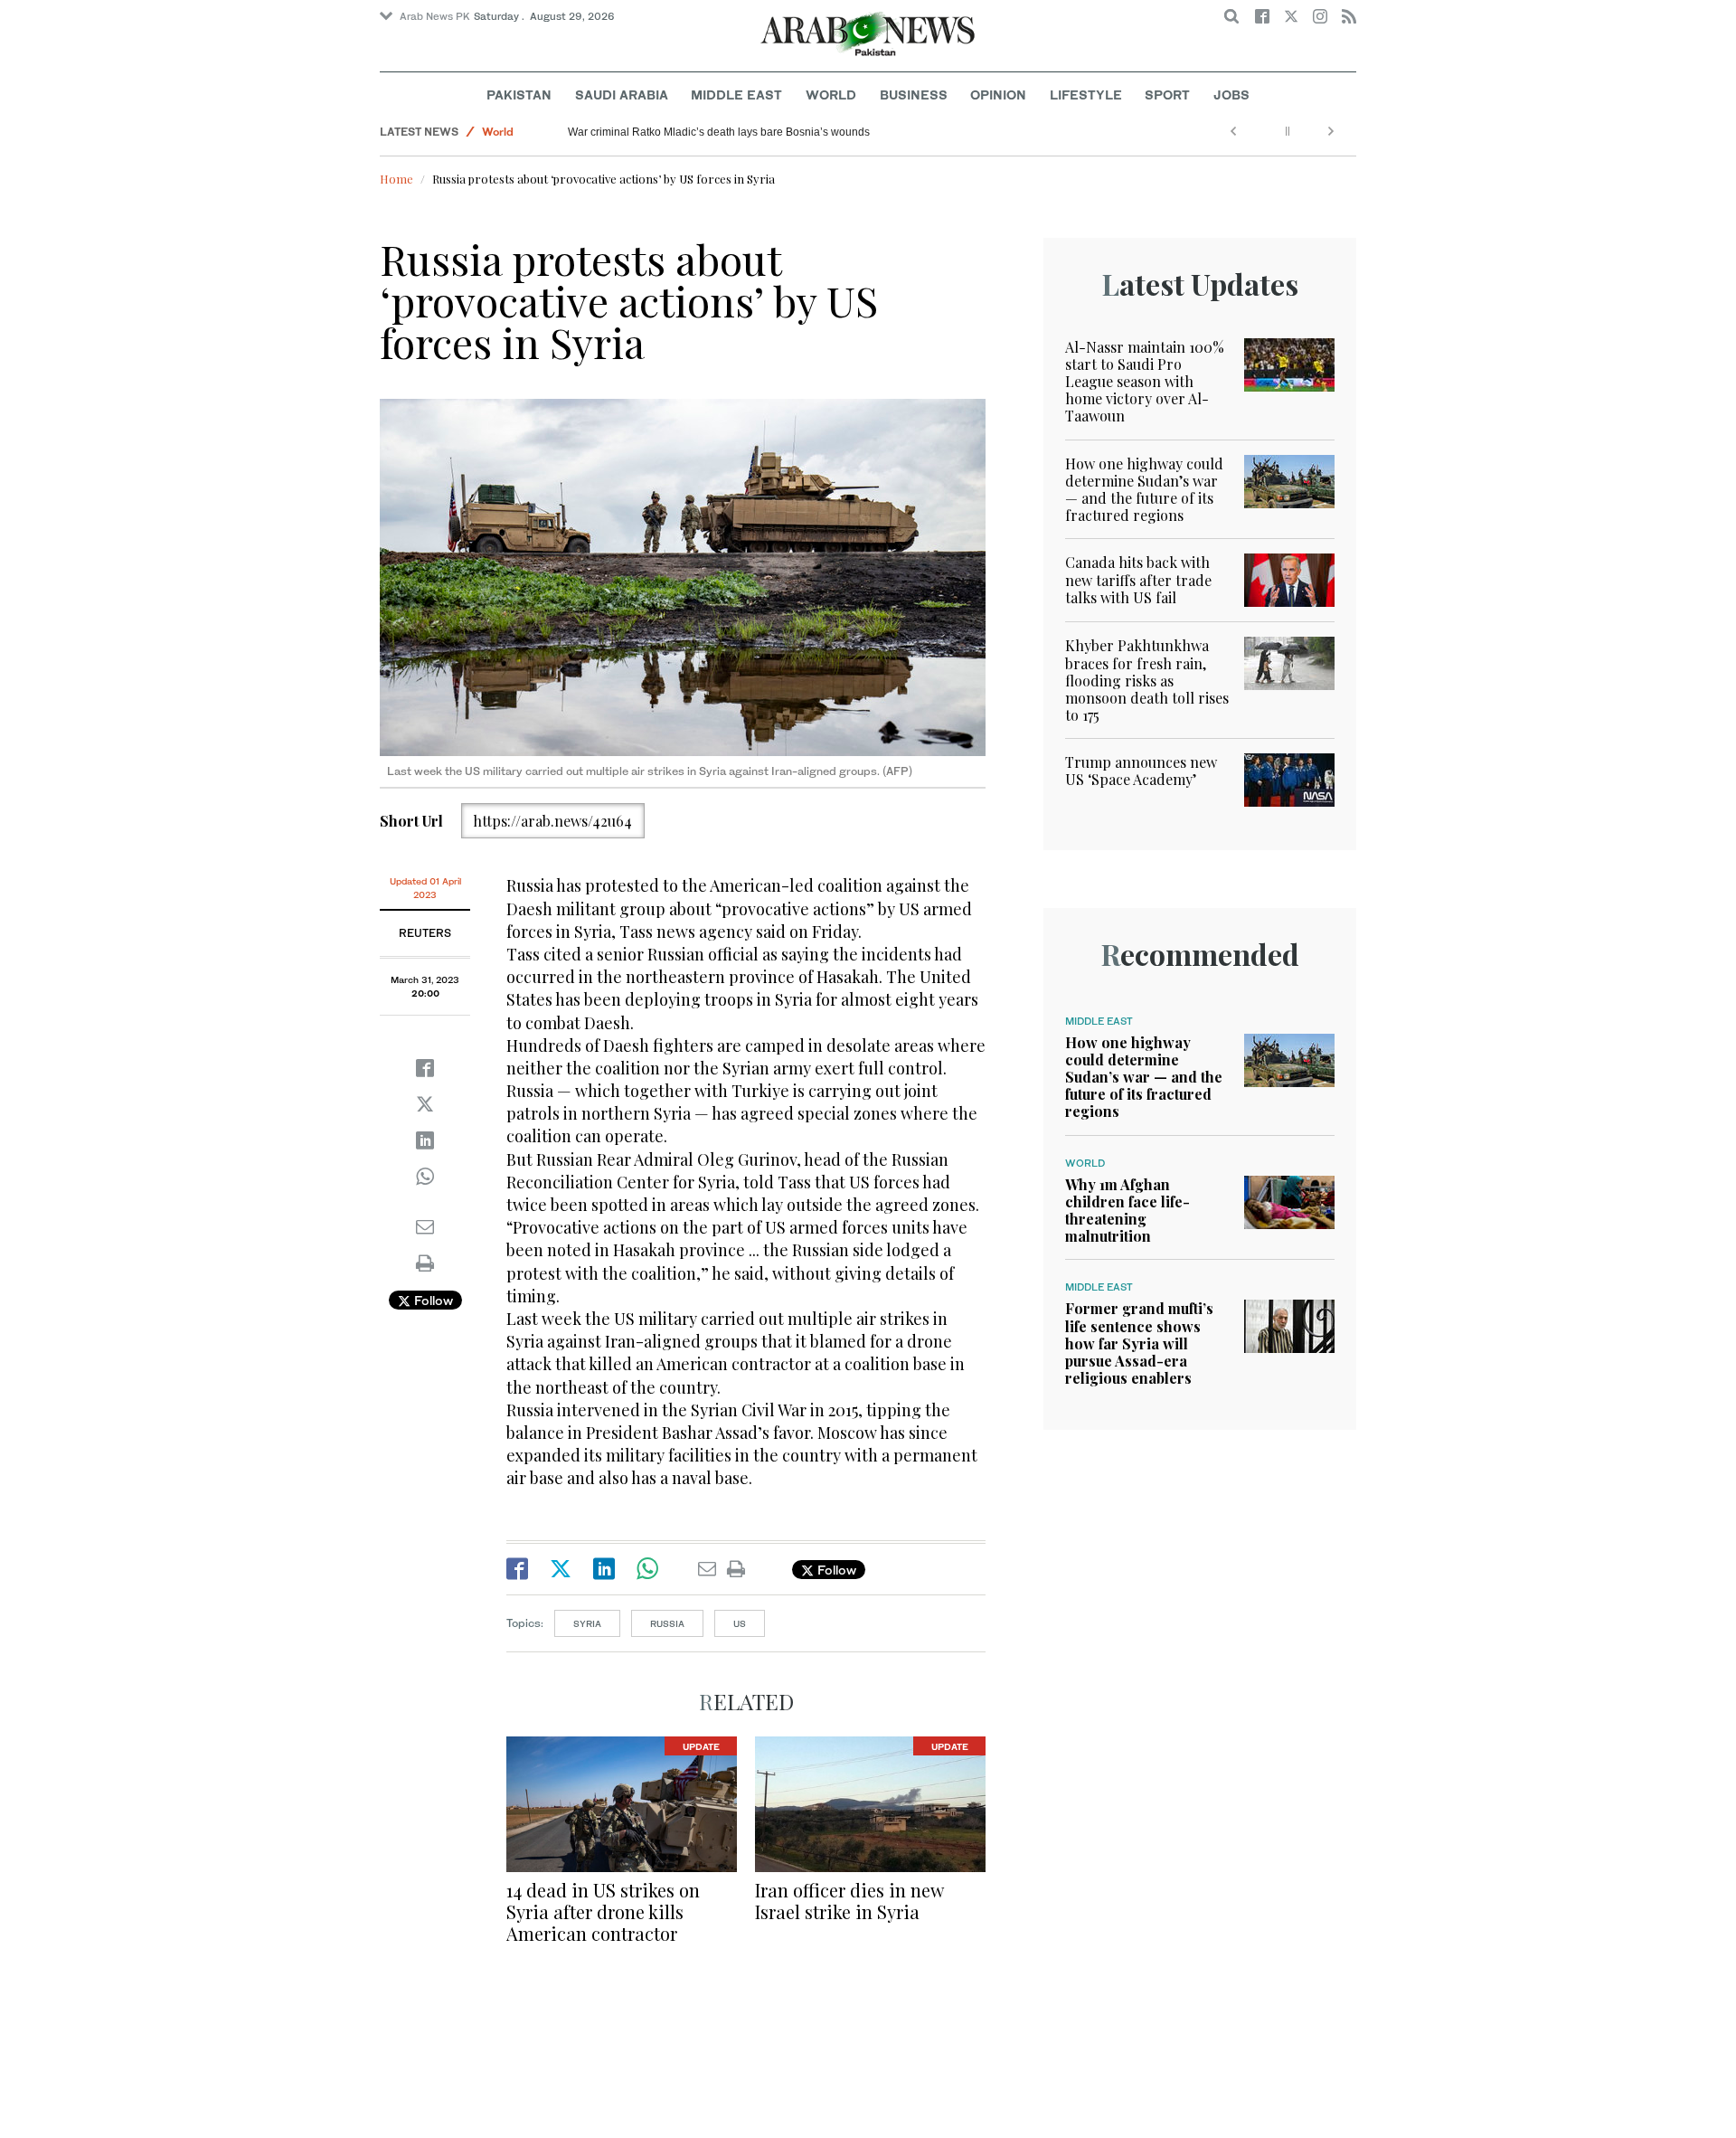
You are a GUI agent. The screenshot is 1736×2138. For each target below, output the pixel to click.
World (831, 95)
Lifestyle (1086, 95)
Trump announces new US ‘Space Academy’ (1141, 771)
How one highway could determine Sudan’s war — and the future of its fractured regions (1144, 490)
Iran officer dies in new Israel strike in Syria (849, 1901)
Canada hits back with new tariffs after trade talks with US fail (1138, 579)
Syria (587, 1623)
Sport (1167, 95)
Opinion (998, 95)
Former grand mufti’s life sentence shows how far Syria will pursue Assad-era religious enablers (1139, 1343)
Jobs (1231, 95)
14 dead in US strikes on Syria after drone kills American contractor (603, 1911)
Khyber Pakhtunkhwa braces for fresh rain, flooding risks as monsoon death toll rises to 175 (1147, 680)
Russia (667, 1623)
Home (396, 179)
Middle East (736, 95)
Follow (432, 1300)
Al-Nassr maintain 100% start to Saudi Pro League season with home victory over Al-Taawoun (1145, 382)
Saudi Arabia (622, 95)
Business (914, 95)
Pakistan (519, 95)
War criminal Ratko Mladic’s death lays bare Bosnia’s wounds (719, 132)
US (740, 1623)
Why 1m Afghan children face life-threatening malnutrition (1127, 1211)
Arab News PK (435, 16)
